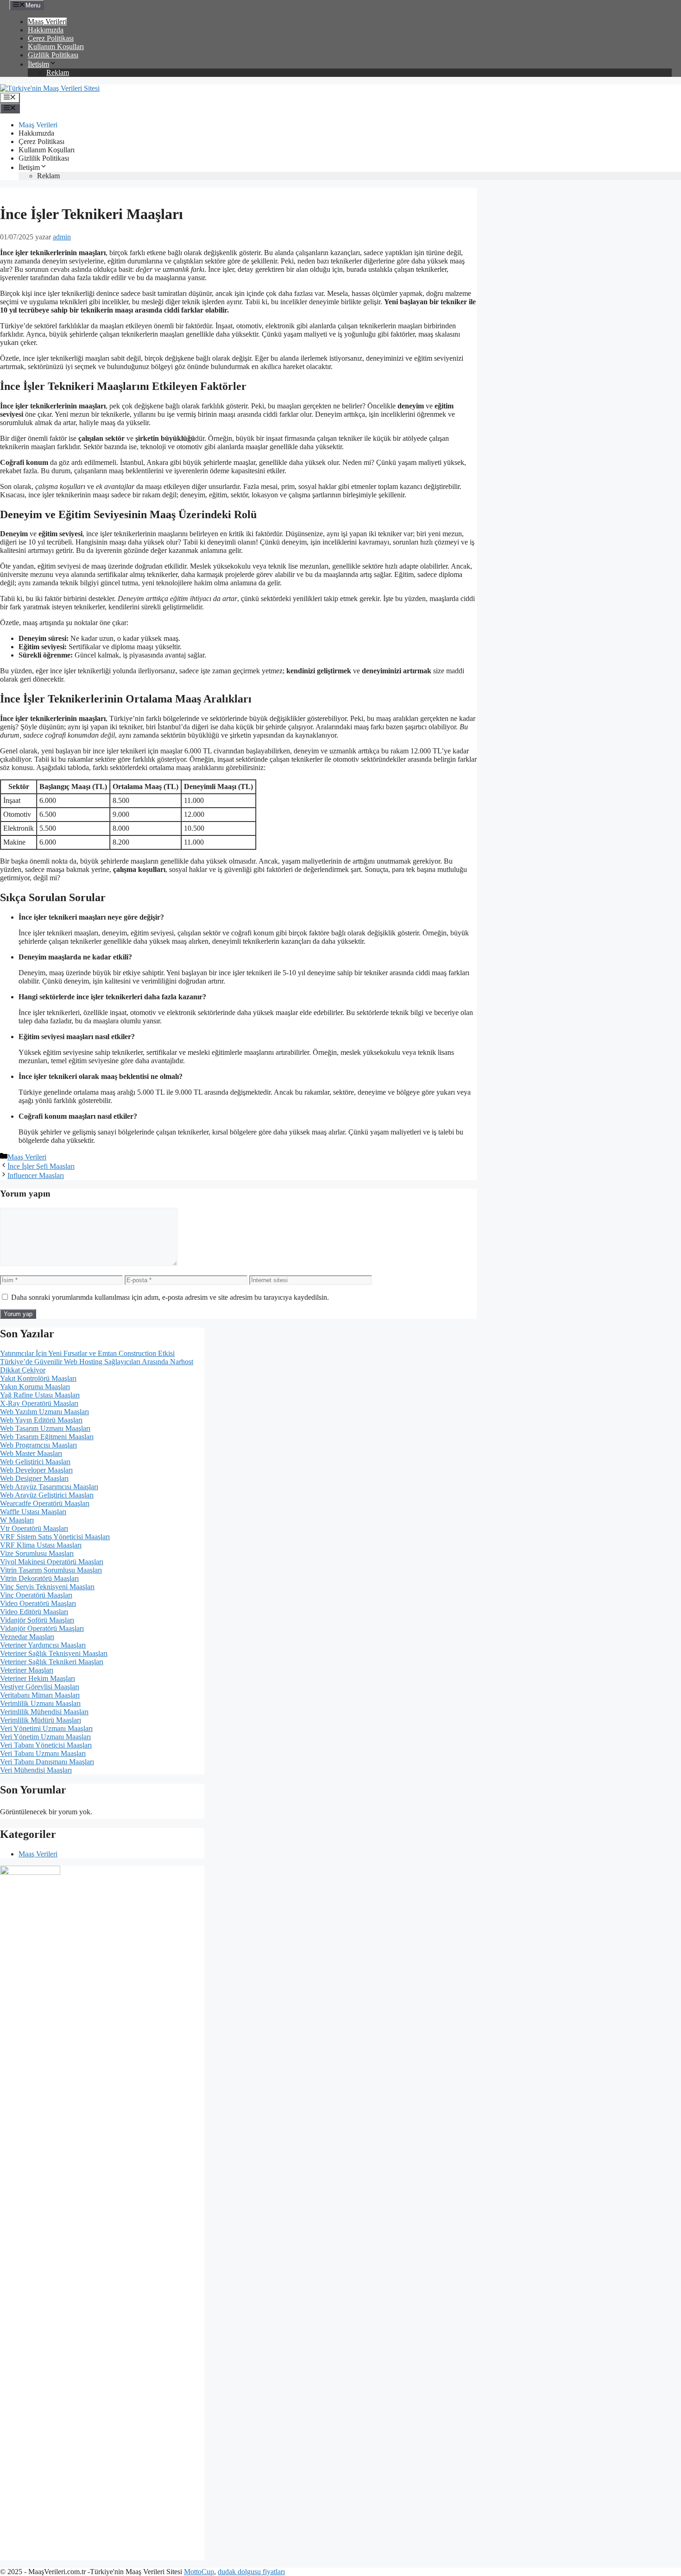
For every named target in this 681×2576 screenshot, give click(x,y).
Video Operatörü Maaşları (38, 1603)
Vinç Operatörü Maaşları (36, 1595)
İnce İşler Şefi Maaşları (41, 1166)
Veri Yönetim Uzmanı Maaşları (45, 1737)
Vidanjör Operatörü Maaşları (42, 1628)
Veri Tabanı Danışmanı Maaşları (47, 1762)
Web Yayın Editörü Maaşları (41, 1420)
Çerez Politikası (51, 38)
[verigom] (30, 1872)
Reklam (58, 72)
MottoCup (199, 2572)
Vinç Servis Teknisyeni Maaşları (47, 1587)
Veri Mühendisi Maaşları (36, 1770)
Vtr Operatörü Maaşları (34, 1528)
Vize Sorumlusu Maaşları (37, 1553)
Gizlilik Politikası (53, 55)
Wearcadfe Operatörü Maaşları (45, 1503)
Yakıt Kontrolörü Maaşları (38, 1378)
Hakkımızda (46, 30)
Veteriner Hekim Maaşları (38, 1678)
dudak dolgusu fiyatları (251, 2572)
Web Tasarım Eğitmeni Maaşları (47, 1437)
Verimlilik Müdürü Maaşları (41, 1720)
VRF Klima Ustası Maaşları (41, 1545)
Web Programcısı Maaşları (38, 1445)
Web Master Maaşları (31, 1453)
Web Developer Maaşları (36, 1470)
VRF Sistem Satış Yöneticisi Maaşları (55, 1537)
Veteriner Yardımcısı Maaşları (43, 1645)
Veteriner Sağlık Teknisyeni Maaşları (54, 1653)
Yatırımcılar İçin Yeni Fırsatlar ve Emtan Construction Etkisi (87, 1353)
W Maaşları (17, 1520)
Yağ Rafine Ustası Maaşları (40, 1395)
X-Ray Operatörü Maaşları (39, 1403)
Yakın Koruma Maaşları (35, 1387)
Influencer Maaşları (36, 1175)
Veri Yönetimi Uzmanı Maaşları (46, 1728)
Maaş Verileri (47, 22)
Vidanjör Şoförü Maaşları (37, 1620)
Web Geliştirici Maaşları (35, 1462)
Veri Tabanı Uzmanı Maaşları (43, 1753)
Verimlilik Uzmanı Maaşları (40, 1703)
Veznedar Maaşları (27, 1637)
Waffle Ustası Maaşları (33, 1512)
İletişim (38, 64)
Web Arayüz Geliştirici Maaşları (47, 1495)
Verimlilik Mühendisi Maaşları (44, 1712)
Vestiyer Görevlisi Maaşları (40, 1687)
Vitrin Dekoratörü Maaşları (39, 1578)
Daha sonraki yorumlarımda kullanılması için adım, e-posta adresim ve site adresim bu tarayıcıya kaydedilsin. (170, 1297)
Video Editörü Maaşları (34, 1612)
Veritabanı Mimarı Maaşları (40, 1695)
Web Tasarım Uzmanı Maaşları (45, 1428)
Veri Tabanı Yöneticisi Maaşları (46, 1745)
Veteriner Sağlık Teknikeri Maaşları (52, 1662)
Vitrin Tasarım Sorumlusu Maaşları (51, 1570)
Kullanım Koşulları (56, 47)
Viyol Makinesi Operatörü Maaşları (52, 1562)
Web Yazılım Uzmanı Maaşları (44, 1412)
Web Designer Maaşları (34, 1478)
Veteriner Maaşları (27, 1670)
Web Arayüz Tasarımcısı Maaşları (49, 1487)
